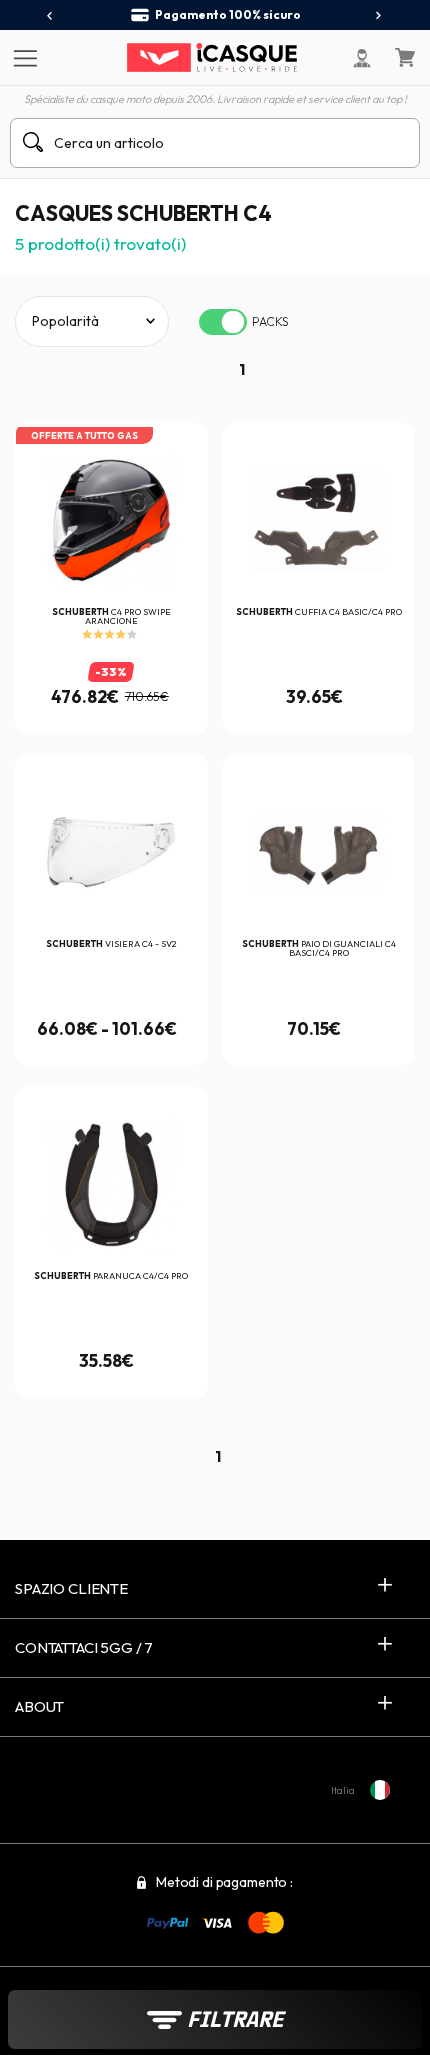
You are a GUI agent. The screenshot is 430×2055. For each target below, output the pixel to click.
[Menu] (22, 57)
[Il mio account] (362, 58)
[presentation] (50, 16)
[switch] (223, 322)
